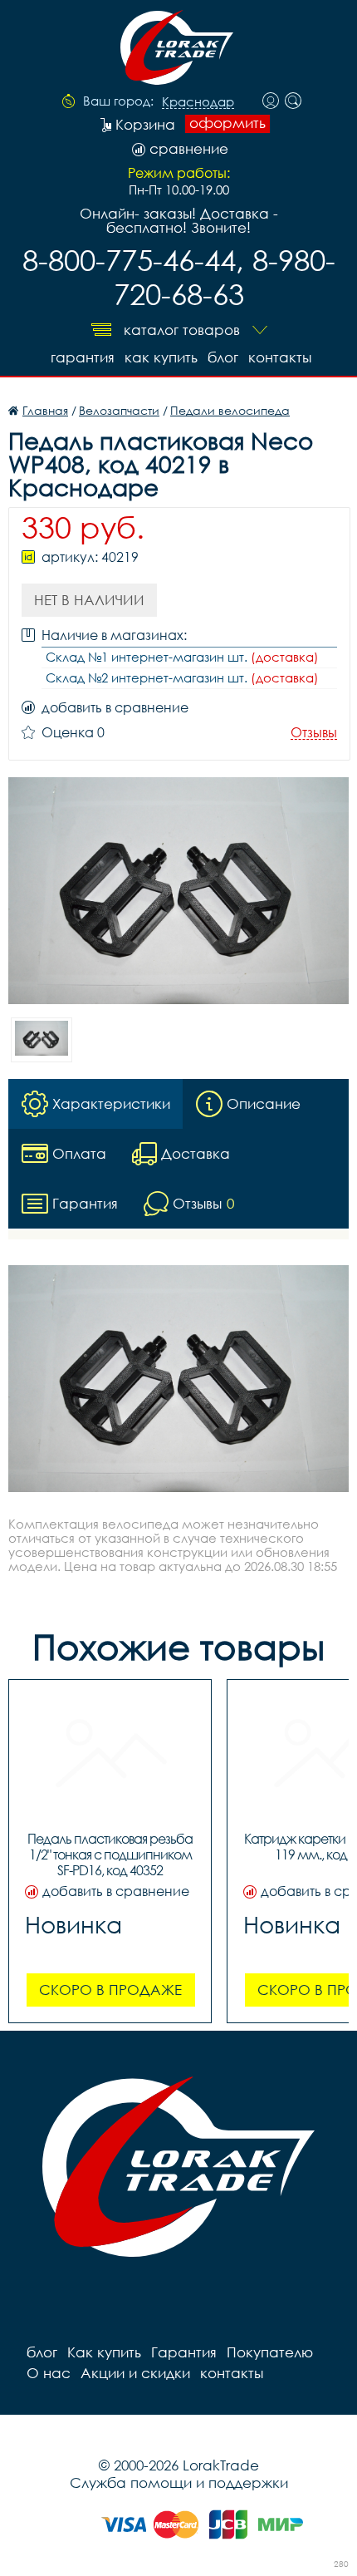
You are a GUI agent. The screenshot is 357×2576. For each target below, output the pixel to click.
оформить (227, 123)
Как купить (161, 357)
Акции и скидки (135, 2373)
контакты (280, 357)
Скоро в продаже (110, 1990)
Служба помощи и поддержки (179, 2482)
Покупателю (270, 2352)
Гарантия (83, 357)
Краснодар (198, 102)
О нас (49, 2373)
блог (223, 357)
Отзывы (314, 733)
